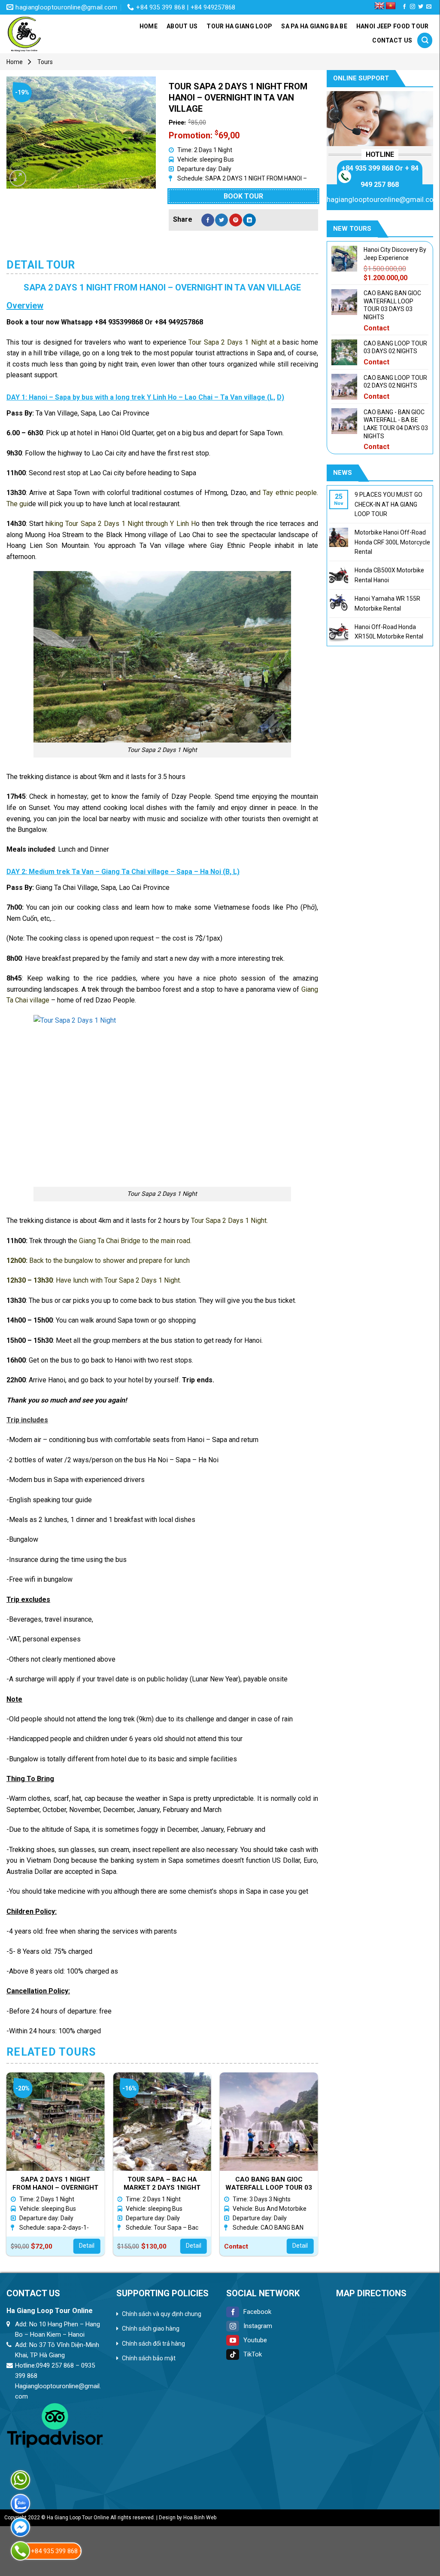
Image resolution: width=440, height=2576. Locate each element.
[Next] (318, 2168)
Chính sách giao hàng (151, 2328)
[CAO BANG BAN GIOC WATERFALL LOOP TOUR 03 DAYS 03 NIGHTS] (269, 2122)
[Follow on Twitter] (421, 7)
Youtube (255, 2340)
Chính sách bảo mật (149, 2358)
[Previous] (7, 2168)
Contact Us (392, 40)
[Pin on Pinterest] (236, 220)
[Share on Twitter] (222, 220)
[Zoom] (18, 178)
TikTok (253, 2354)
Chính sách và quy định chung (162, 2314)
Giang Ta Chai (99, 1241)
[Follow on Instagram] (413, 7)
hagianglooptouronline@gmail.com (383, 199)
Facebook (257, 2312)
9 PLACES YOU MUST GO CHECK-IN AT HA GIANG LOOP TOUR (388, 504)
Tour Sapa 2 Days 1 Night (228, 342)
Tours (45, 62)
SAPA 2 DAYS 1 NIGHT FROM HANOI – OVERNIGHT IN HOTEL (55, 2183)
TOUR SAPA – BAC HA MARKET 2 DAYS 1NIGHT (162, 2183)
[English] (379, 6)
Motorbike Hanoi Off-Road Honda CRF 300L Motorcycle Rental (392, 542)
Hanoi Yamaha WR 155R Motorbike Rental (387, 603)
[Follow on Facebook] (404, 7)
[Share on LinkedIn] (249, 220)
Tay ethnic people (290, 493)
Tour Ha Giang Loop (239, 26)
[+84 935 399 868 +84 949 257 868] (20, 2551)
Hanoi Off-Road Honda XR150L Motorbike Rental (389, 632)
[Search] (425, 40)
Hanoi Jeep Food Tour (393, 26)
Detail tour (41, 265)
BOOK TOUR (243, 196)
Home (149, 26)
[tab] (41, 265)
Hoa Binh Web (200, 2518)
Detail (87, 2246)
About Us (182, 26)
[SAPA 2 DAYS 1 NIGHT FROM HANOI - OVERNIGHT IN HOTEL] (56, 2122)
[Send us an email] (429, 7)
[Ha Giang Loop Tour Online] (49, 34)
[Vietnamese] (391, 6)
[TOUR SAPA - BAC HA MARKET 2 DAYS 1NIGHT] (162, 2122)
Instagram (258, 2326)
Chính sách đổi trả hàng (153, 2344)
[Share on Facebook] (208, 220)
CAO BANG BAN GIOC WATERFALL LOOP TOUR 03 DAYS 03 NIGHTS (269, 2183)
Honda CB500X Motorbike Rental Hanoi (389, 575)
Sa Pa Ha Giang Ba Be (314, 26)
